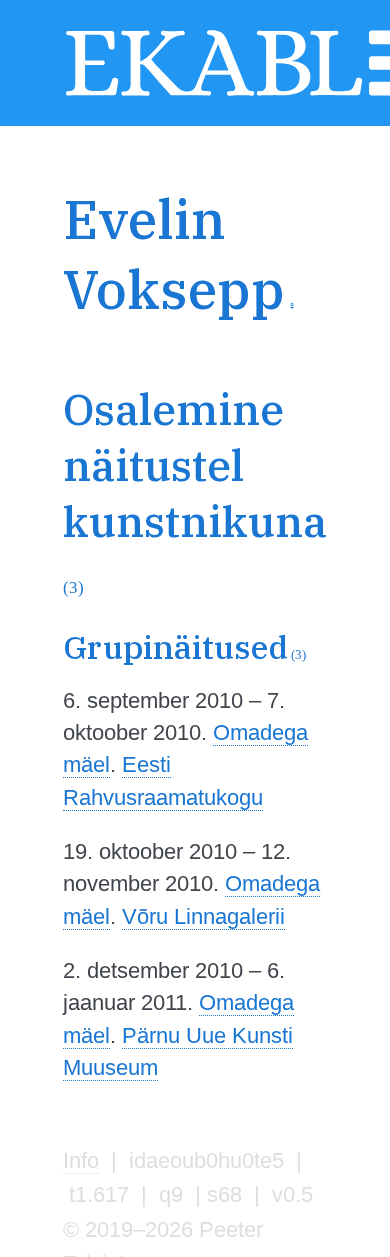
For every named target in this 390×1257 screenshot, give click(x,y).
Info (81, 1160)
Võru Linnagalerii (203, 916)
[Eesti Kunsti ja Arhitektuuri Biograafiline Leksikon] (214, 93)
